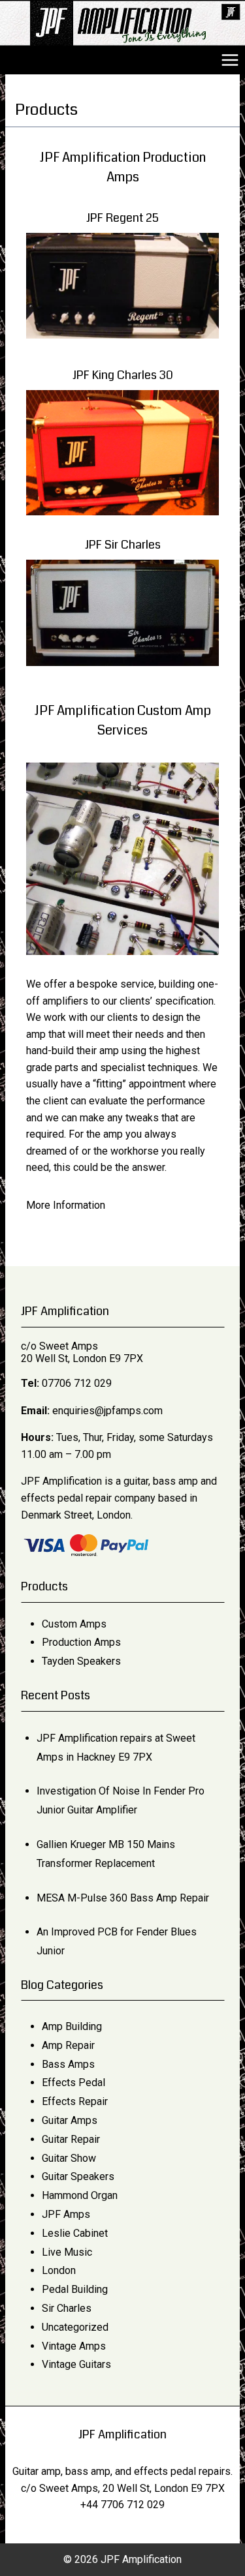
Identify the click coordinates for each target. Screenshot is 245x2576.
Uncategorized (75, 2327)
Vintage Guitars (76, 2364)
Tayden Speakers (81, 1661)
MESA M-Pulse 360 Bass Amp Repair (123, 1898)
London (59, 2270)
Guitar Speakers (78, 2176)
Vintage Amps (74, 2346)
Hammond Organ (80, 2195)
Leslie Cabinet (75, 2233)
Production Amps (81, 1642)
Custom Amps (74, 1624)
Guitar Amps (70, 2120)
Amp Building (72, 2026)
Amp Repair (68, 2045)
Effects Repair (75, 2101)
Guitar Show (69, 2158)
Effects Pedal (73, 2083)
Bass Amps (68, 2064)
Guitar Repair (71, 2139)
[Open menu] (230, 60)
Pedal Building (75, 2289)
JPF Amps (66, 2214)
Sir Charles (67, 2308)
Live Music (67, 2252)
